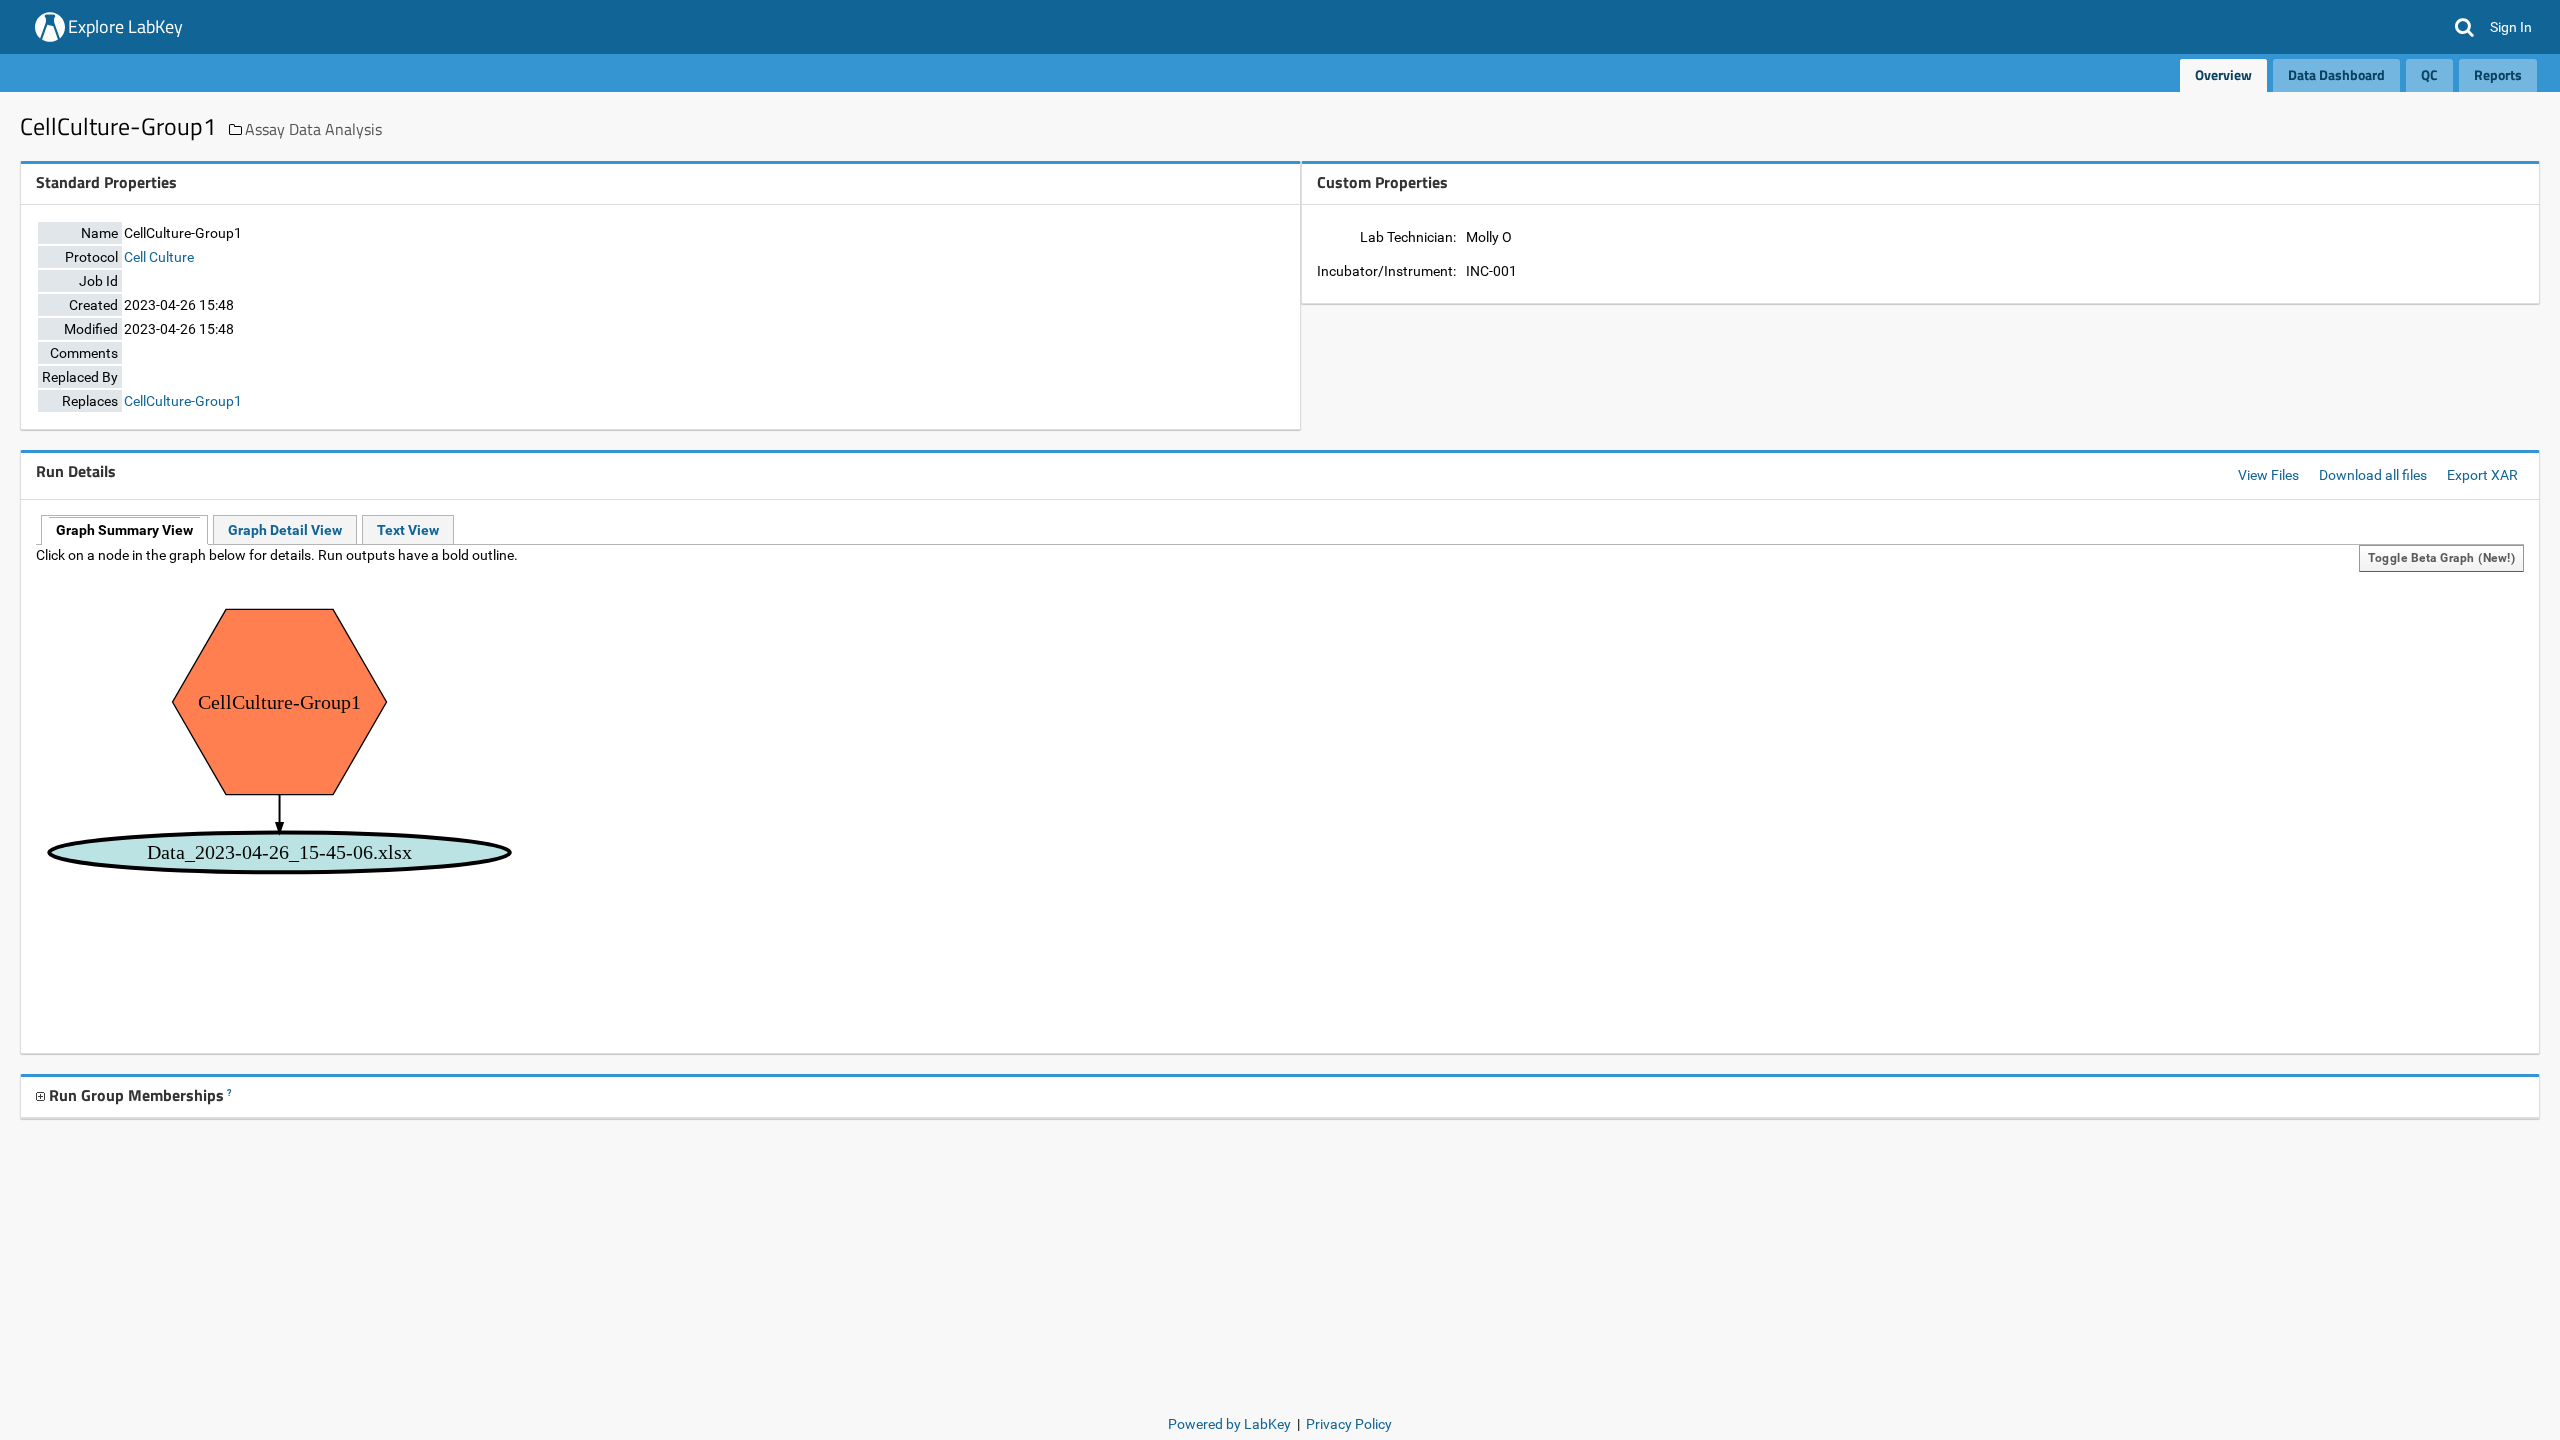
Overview (2223, 74)
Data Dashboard (2336, 74)
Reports (2498, 74)
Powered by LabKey (1229, 1424)
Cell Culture (159, 257)
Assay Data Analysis (313, 129)
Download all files (2373, 475)
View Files (2268, 475)
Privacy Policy (1349, 1424)
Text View (408, 530)
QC (2429, 74)
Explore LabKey (125, 26)
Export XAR (2482, 475)
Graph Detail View (285, 530)
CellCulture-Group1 (183, 401)
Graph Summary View (124, 530)
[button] (2464, 27)
